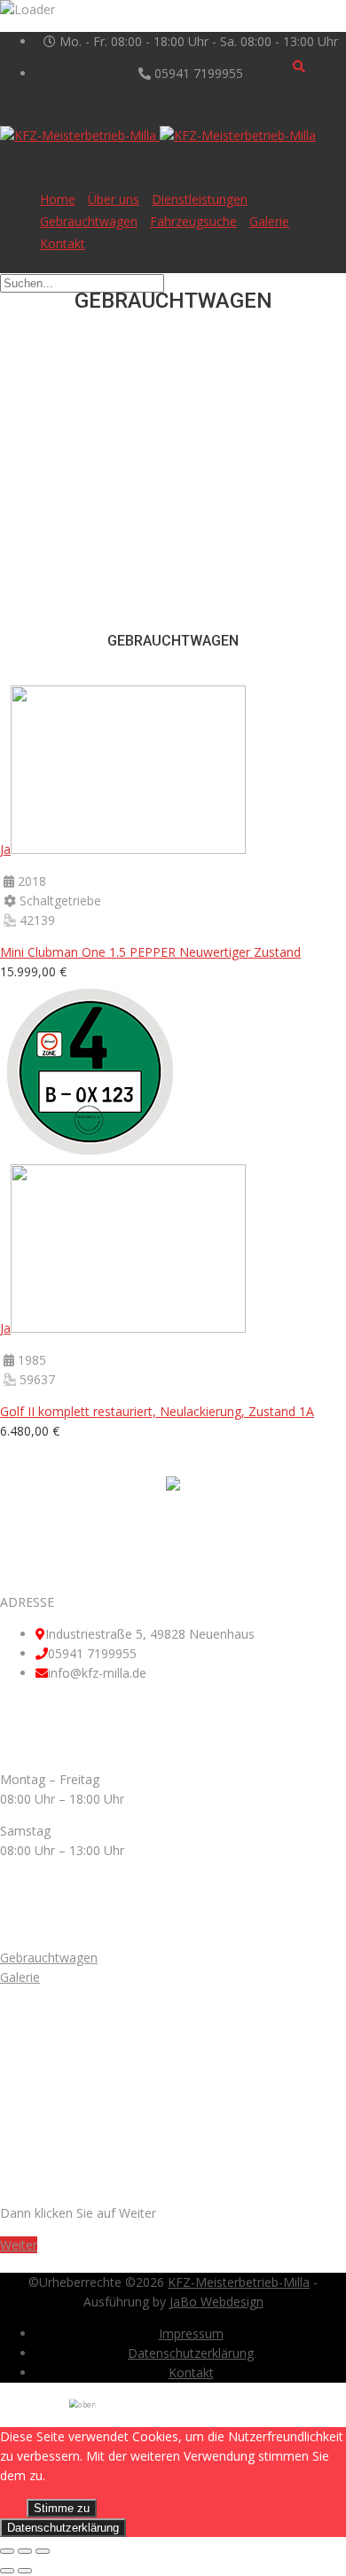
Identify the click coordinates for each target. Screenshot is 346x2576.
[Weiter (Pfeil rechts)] (25, 2571)
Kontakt (63, 243)
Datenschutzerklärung (191, 2353)
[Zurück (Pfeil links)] (7, 2571)
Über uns (114, 199)
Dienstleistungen (200, 199)
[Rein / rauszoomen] (43, 2551)
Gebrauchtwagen (89, 221)
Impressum (191, 2333)
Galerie (269, 221)
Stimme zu (62, 2508)
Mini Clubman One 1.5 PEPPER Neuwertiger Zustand (150, 952)
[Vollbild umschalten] (25, 2551)
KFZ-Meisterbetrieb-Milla (239, 2282)
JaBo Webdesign (216, 2302)
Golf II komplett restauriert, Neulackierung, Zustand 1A (157, 1411)
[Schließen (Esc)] (7, 2551)
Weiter (19, 2245)
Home (58, 199)
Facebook (191, 1523)
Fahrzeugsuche (193, 221)
